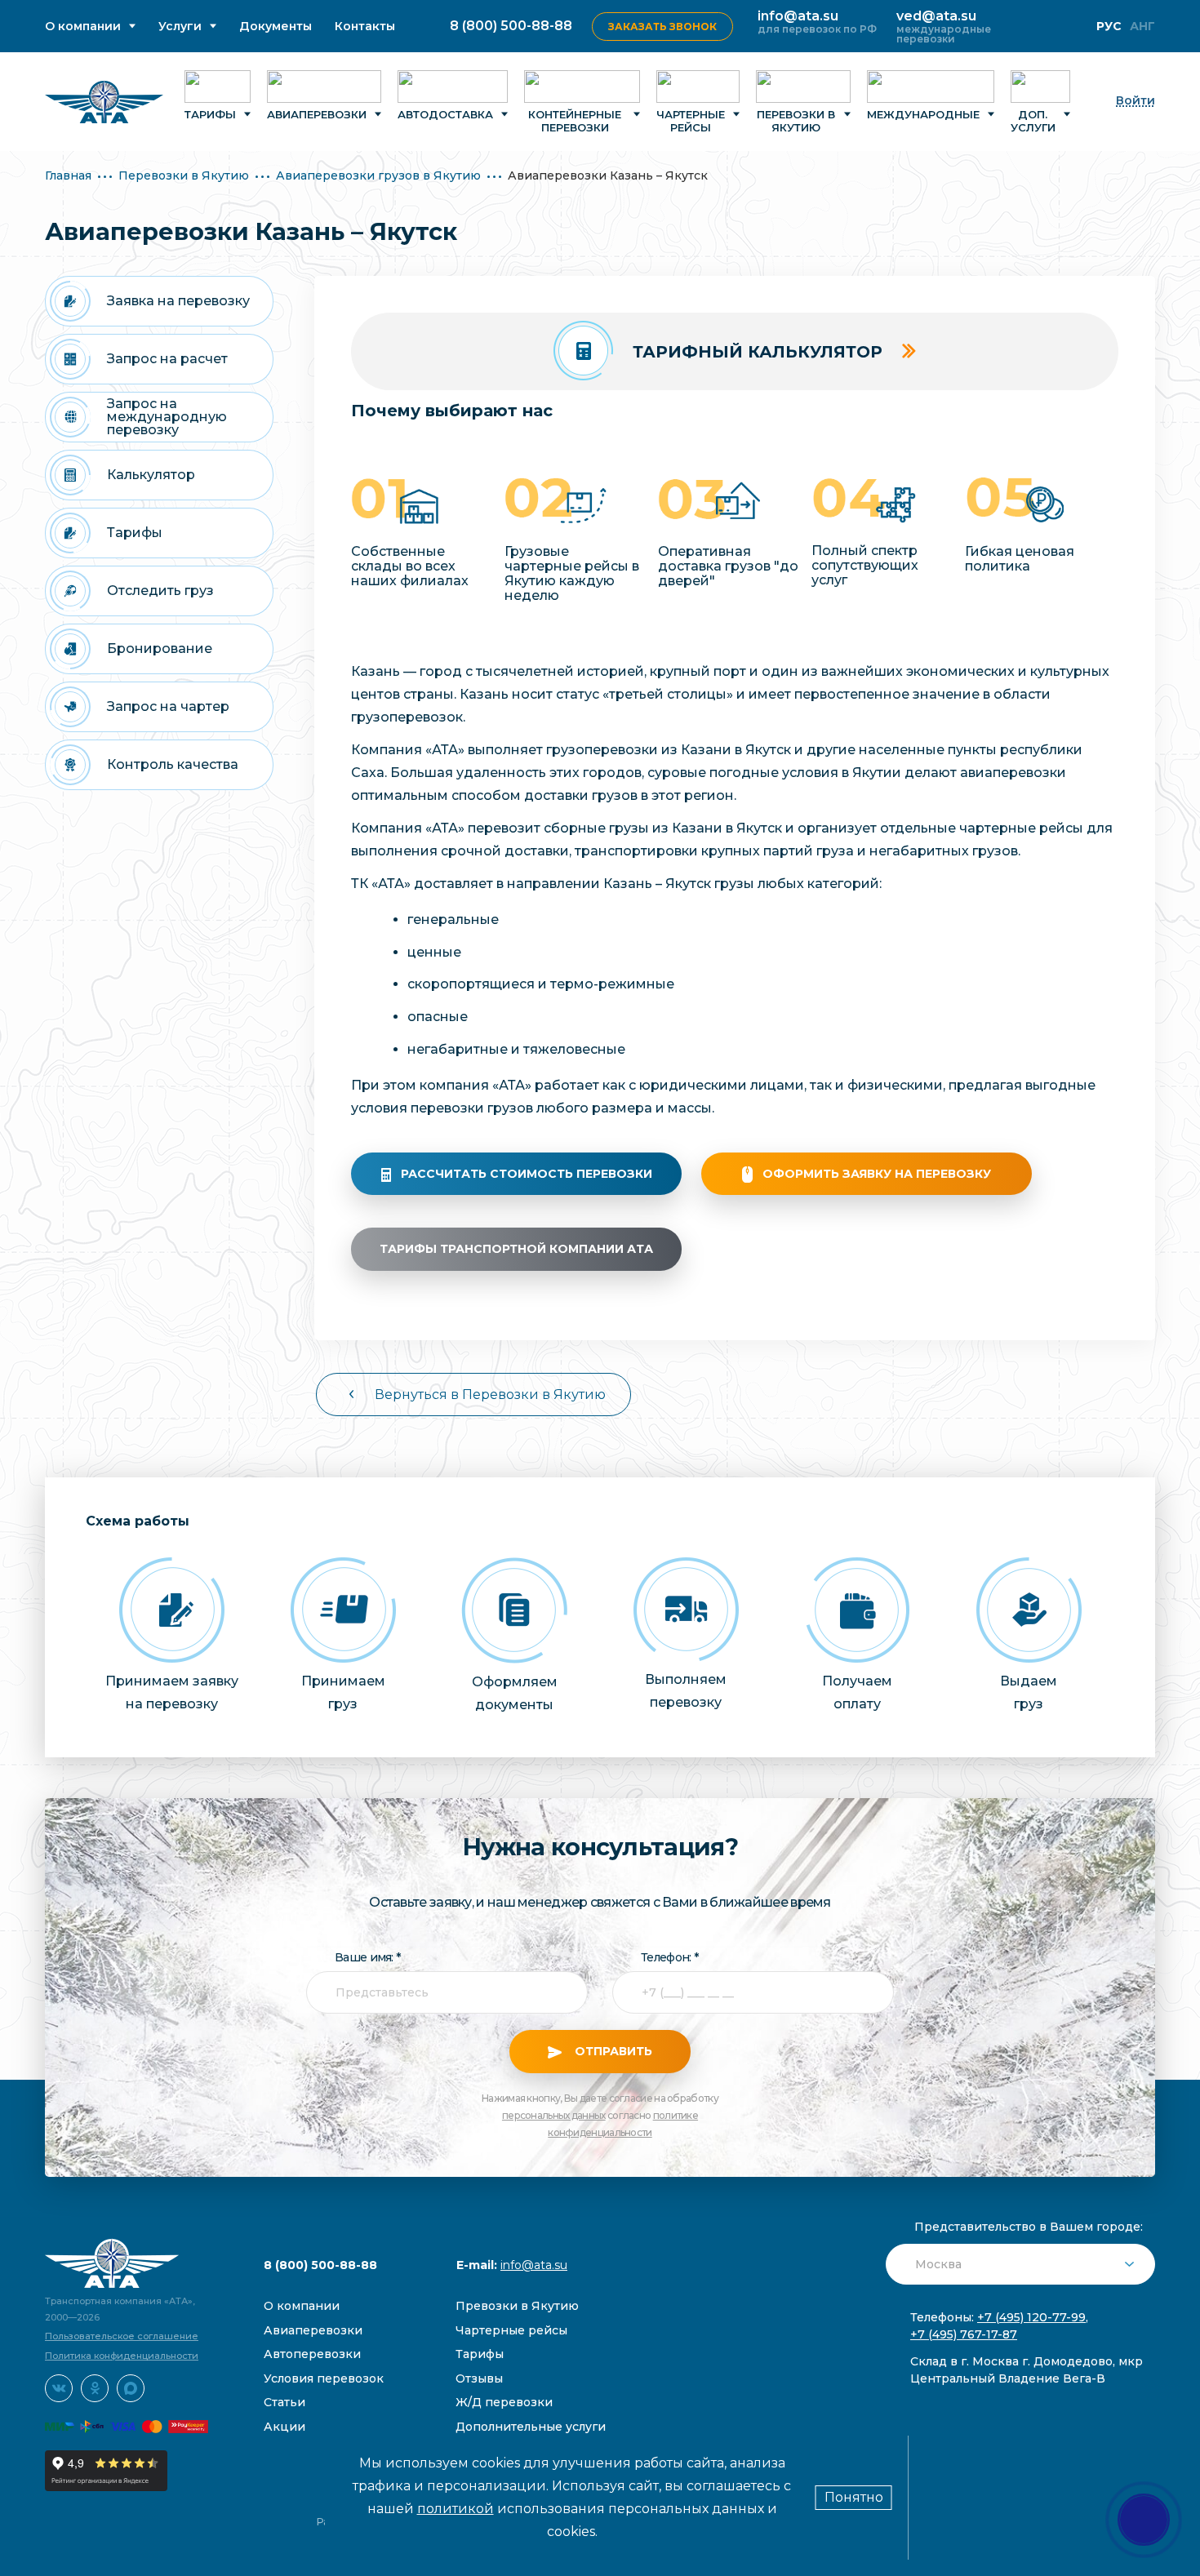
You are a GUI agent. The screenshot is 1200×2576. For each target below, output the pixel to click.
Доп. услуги (1033, 121)
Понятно (854, 2497)
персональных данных (554, 2115)
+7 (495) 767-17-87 (964, 2334)
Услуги (180, 27)
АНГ (1142, 26)
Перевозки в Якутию (796, 121)
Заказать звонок (662, 27)
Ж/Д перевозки (504, 2402)
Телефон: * (669, 1957)
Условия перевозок (324, 2378)
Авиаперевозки (317, 114)
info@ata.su (798, 16)
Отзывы (479, 2378)
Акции (284, 2427)
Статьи (284, 2402)
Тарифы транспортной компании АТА (516, 1249)
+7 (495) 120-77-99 (1031, 2317)
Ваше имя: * (367, 1957)
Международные (923, 114)
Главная (68, 175)
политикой (456, 2509)
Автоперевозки (312, 2354)
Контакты (365, 27)
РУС (1109, 26)
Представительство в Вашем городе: (1029, 2227)
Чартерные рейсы (691, 121)
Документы (276, 27)
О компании (83, 27)
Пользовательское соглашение (122, 2336)
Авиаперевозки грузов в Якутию (378, 175)
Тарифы (210, 114)
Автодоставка (445, 114)
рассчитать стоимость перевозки (527, 1174)
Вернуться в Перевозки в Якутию (490, 1395)
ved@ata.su (936, 16)
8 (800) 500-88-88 (511, 26)
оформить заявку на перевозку (877, 1174)
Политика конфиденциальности (122, 2356)
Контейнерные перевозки (575, 121)
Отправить (612, 2051)
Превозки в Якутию (517, 2306)
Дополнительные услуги (531, 2427)
